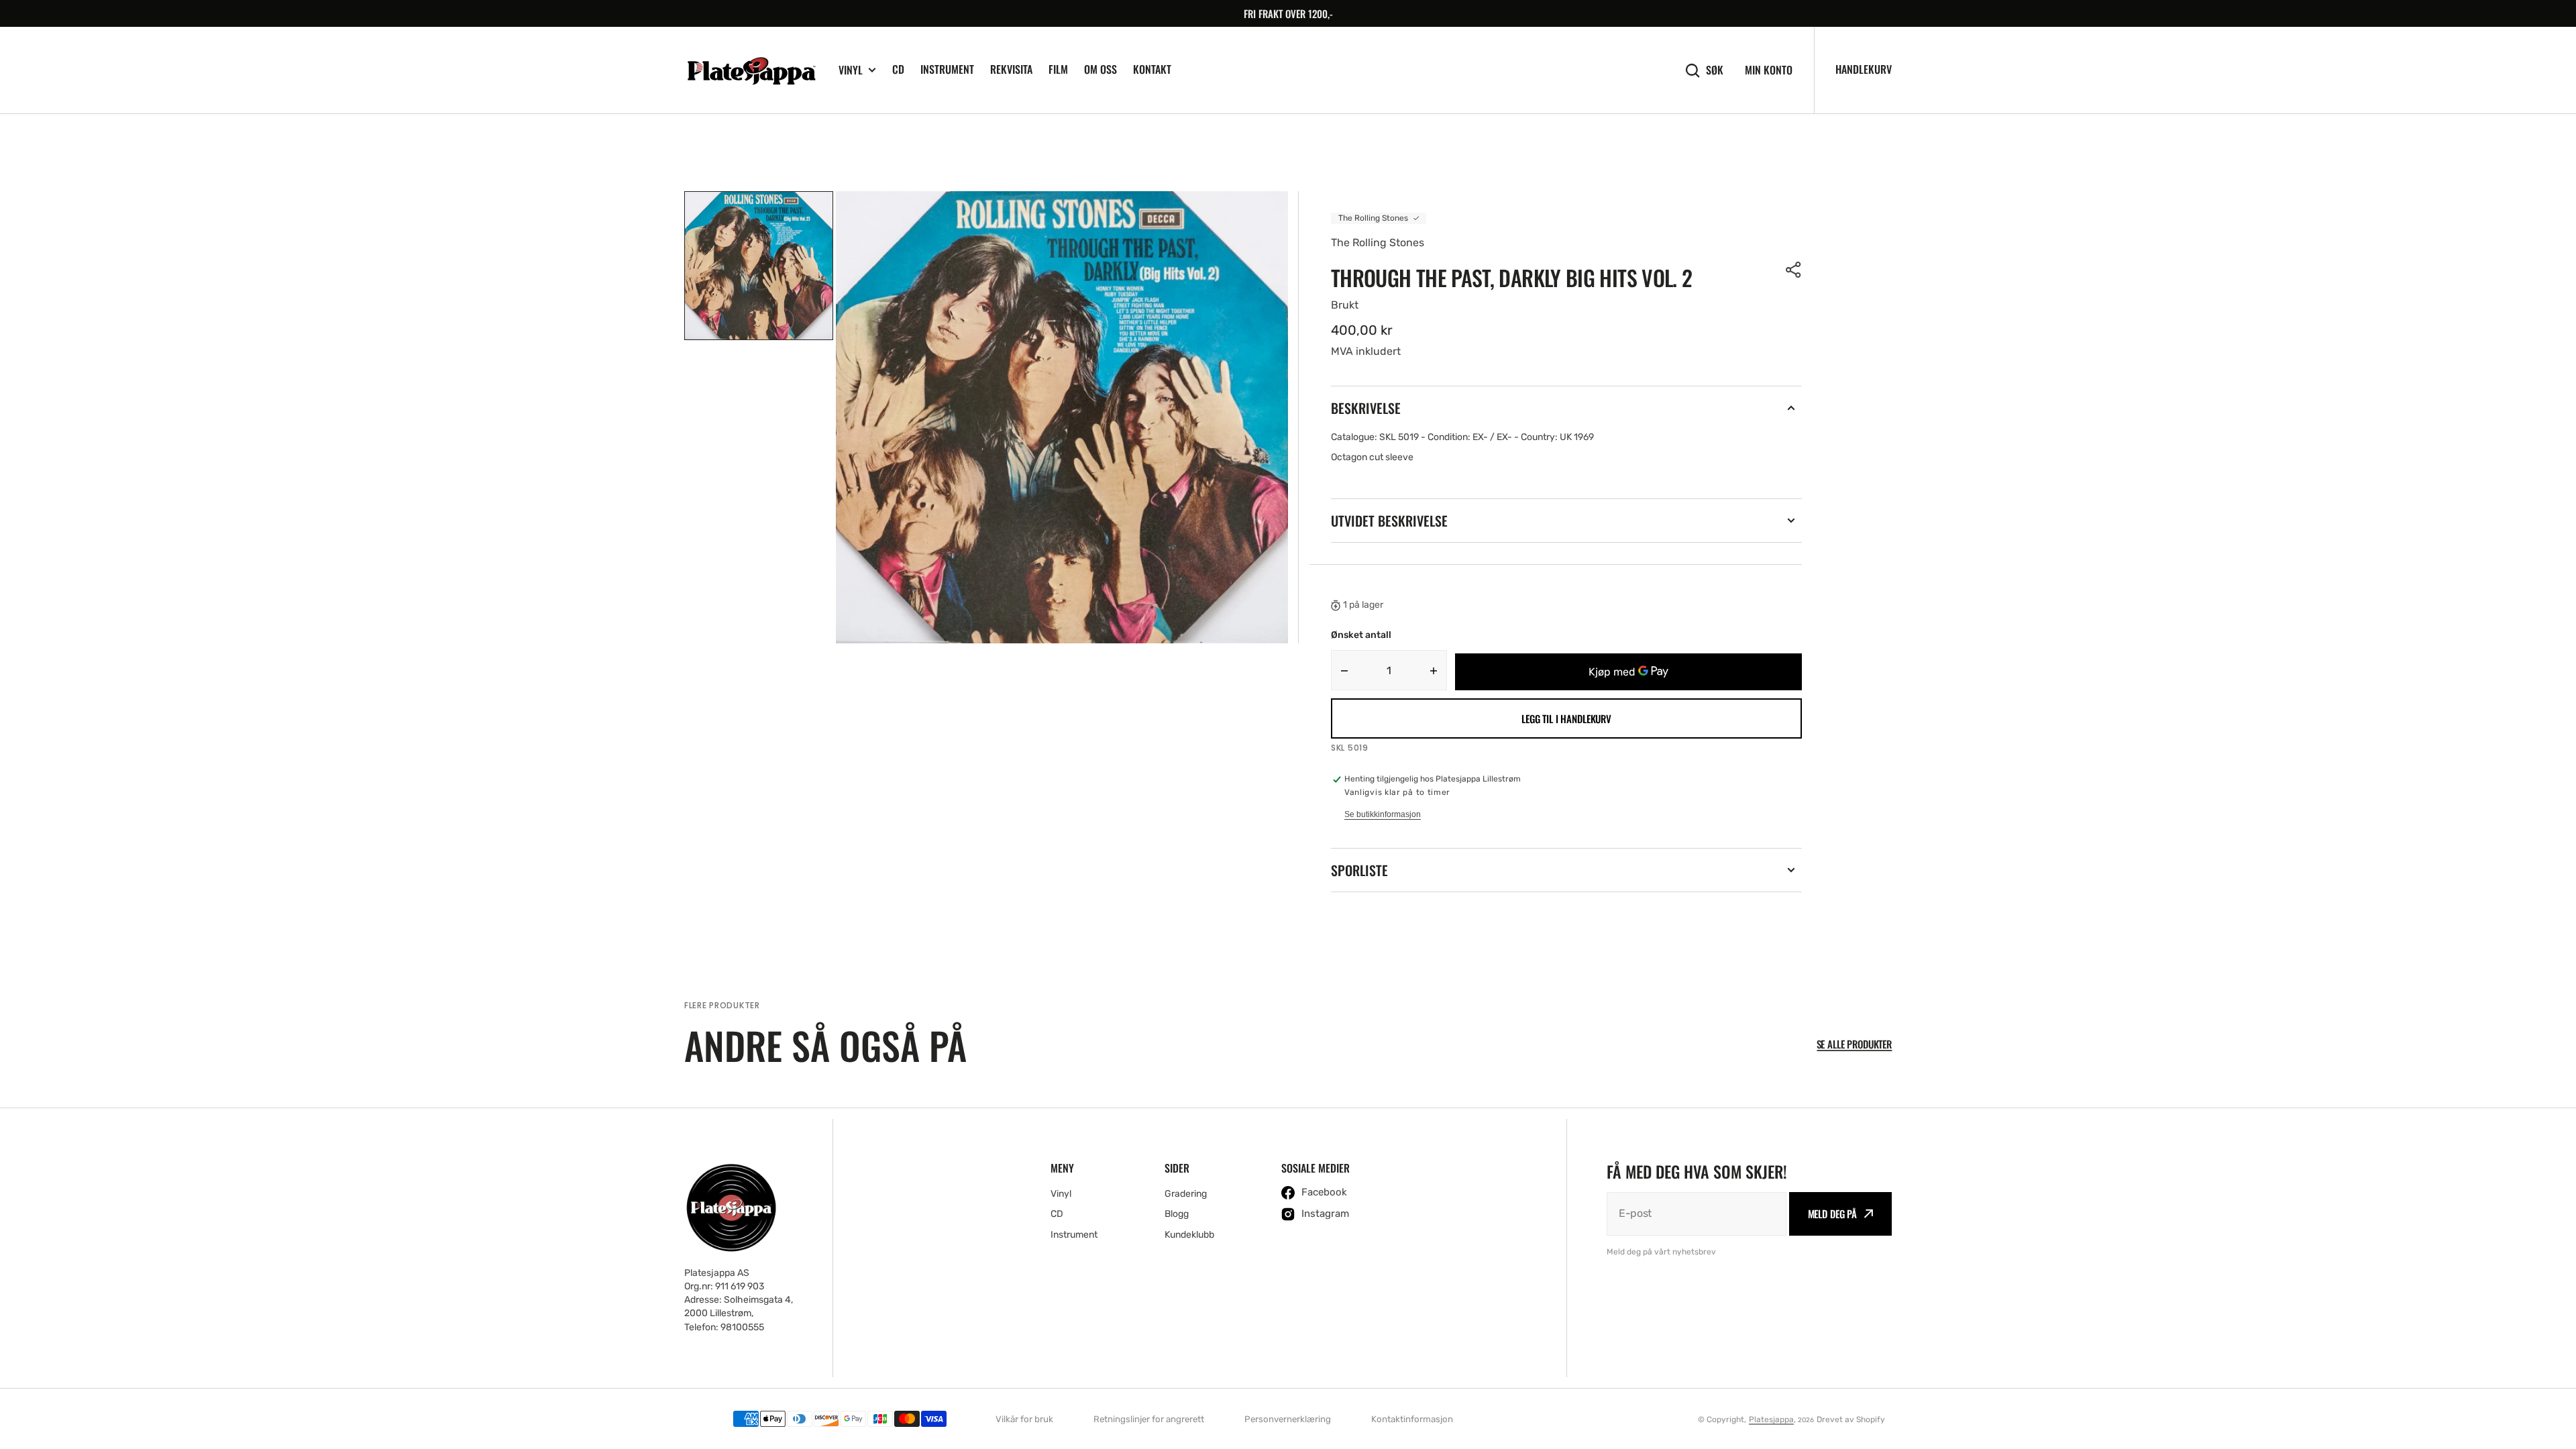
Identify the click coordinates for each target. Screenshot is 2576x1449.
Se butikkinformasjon (1383, 814)
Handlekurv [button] (1864, 69)
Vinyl (851, 70)
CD (898, 69)
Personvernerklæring (1288, 1419)
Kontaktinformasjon (1412, 1419)
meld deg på (1832, 1214)
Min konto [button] (1769, 70)
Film (1058, 69)
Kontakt (1152, 69)
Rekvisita (1011, 69)
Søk (1715, 70)
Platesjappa (1771, 1419)
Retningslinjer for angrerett (1149, 1419)
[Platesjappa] (751, 70)
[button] (1794, 270)
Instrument (947, 69)
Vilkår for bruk (1024, 1419)
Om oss (1101, 69)
